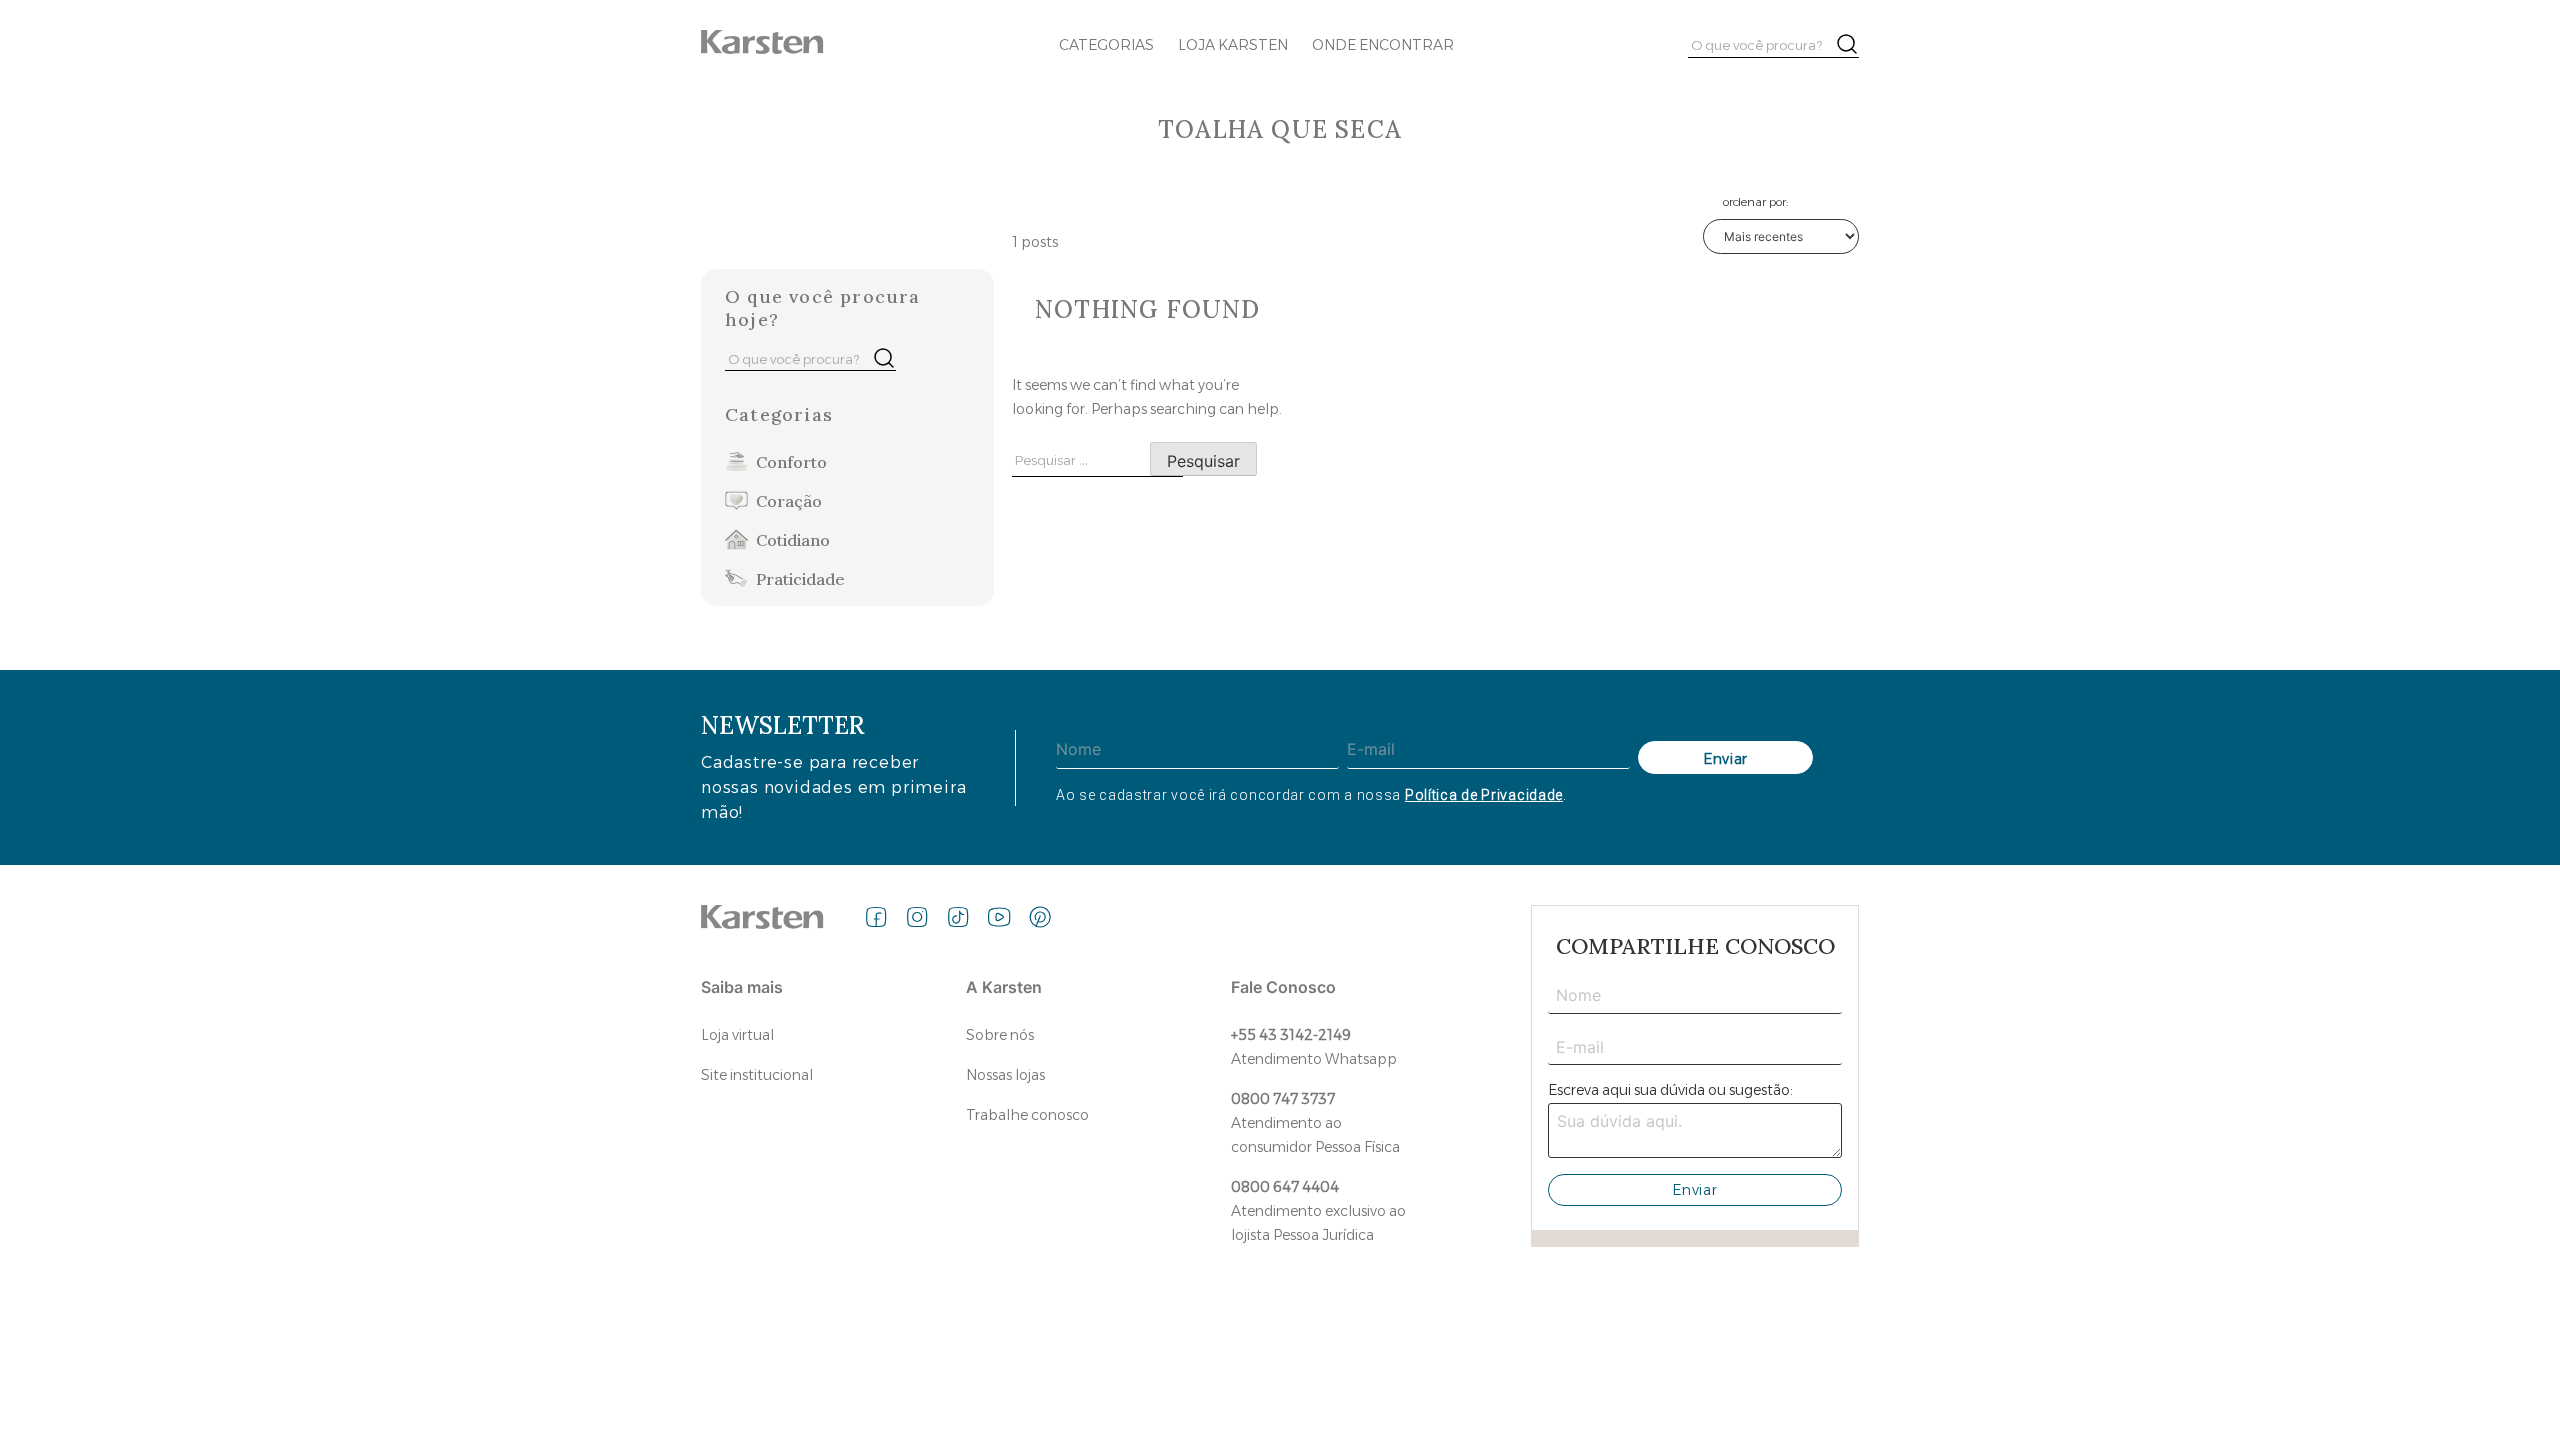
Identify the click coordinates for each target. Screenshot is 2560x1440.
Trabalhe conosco (1027, 1115)
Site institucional (757, 1075)
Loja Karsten (1233, 45)
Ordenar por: (1755, 201)
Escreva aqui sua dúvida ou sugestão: (1670, 1090)
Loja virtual (737, 1035)
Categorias (1106, 45)
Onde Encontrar (1383, 45)
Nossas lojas (1005, 1075)
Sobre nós (1000, 1035)
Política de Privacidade (1484, 795)
